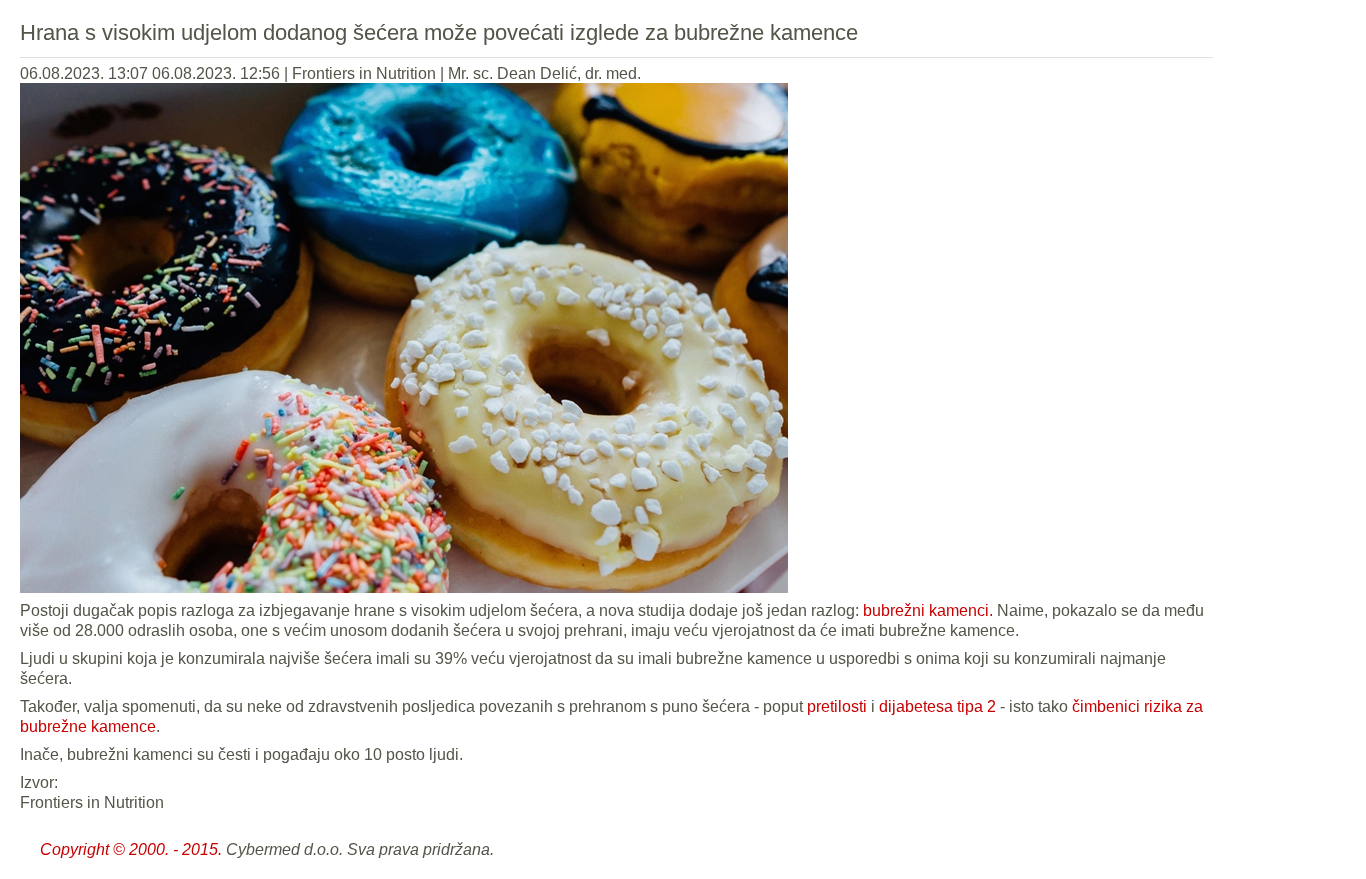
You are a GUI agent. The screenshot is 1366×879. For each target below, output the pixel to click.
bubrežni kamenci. (928, 610)
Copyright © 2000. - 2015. (131, 849)
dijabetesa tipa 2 (937, 706)
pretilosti (837, 706)
